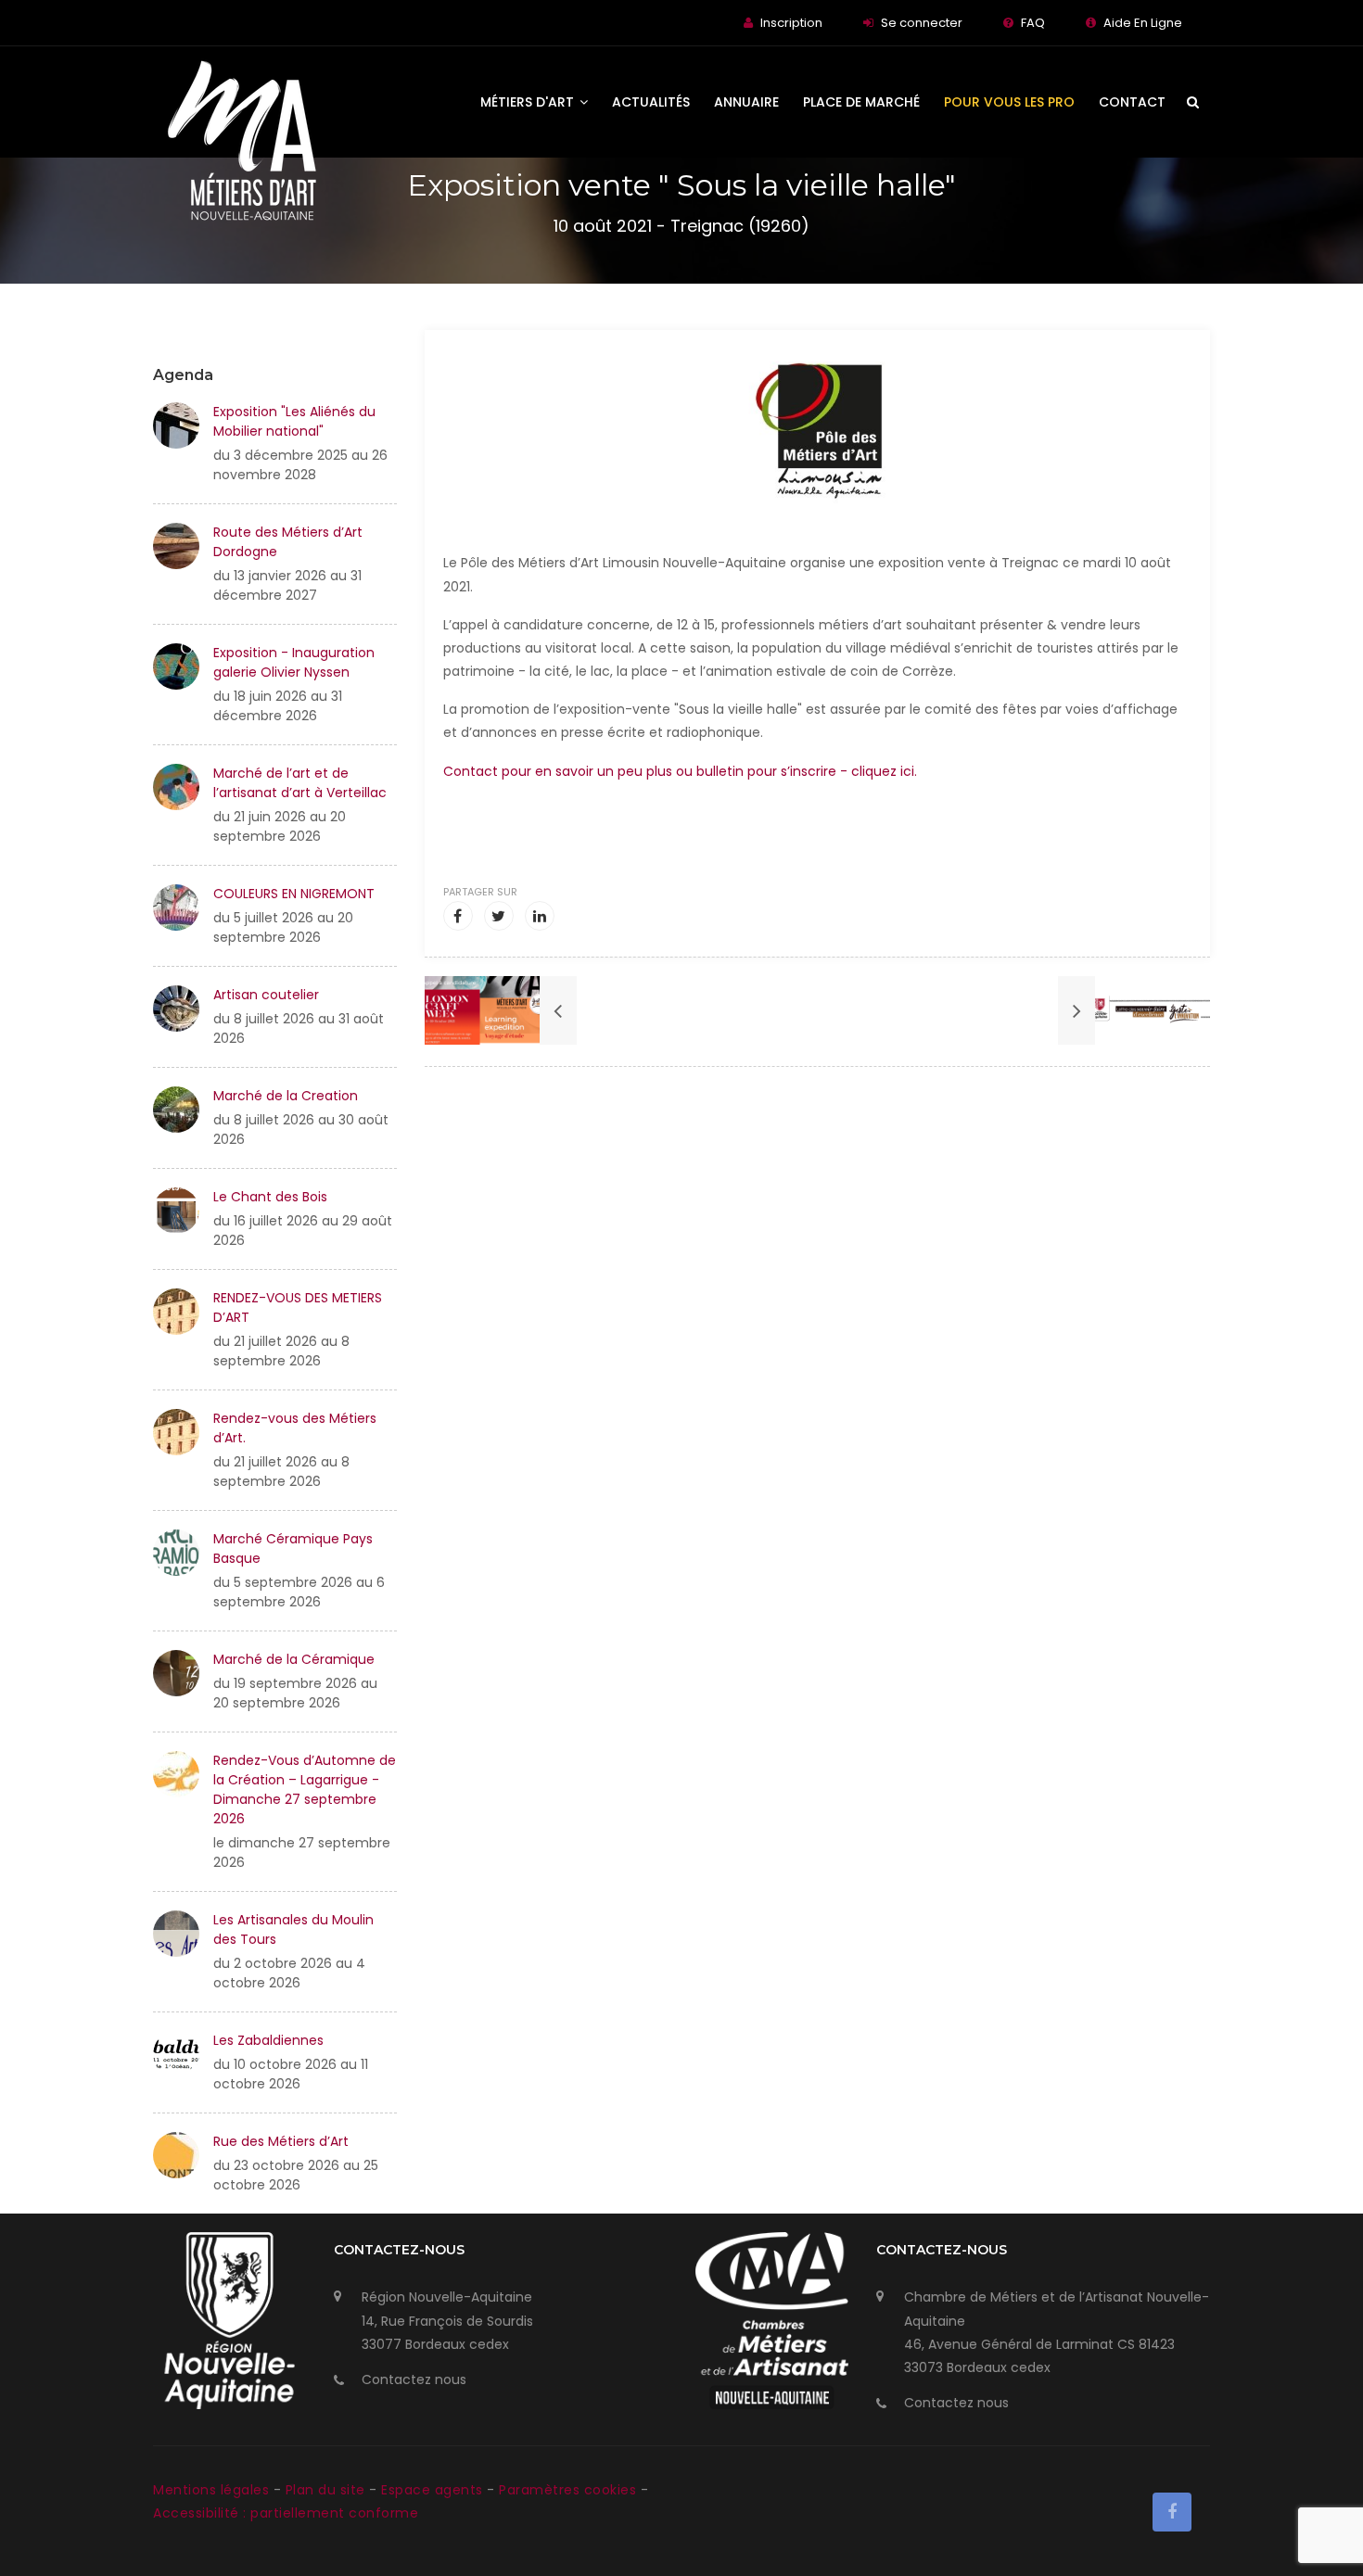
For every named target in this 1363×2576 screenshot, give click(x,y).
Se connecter (922, 23)
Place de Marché (861, 102)
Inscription (791, 23)
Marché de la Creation (286, 1096)
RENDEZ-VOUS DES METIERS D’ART (298, 1307)
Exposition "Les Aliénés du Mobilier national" (294, 421)
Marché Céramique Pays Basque (293, 1548)
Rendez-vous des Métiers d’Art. (295, 1428)
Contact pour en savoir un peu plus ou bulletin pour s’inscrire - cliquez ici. (680, 771)
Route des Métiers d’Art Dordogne (288, 542)
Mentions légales (213, 2490)
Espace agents (434, 2490)
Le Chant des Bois (270, 1197)
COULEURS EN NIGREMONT (294, 894)
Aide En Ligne (1143, 23)
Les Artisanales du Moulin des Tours (293, 1929)
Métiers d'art (529, 102)
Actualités (651, 102)
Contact (1132, 102)
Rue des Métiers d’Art (281, 2141)
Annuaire (746, 102)
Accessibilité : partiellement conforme (286, 2513)
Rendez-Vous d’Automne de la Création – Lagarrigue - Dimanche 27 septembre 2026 (305, 1789)
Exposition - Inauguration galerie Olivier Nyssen (294, 662)
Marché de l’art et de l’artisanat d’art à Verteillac (300, 783)
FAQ (1033, 23)
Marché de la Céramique (294, 1659)
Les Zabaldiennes (268, 2040)
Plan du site (328, 2490)
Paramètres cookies (567, 2490)
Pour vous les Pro (1009, 102)
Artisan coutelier (266, 995)
